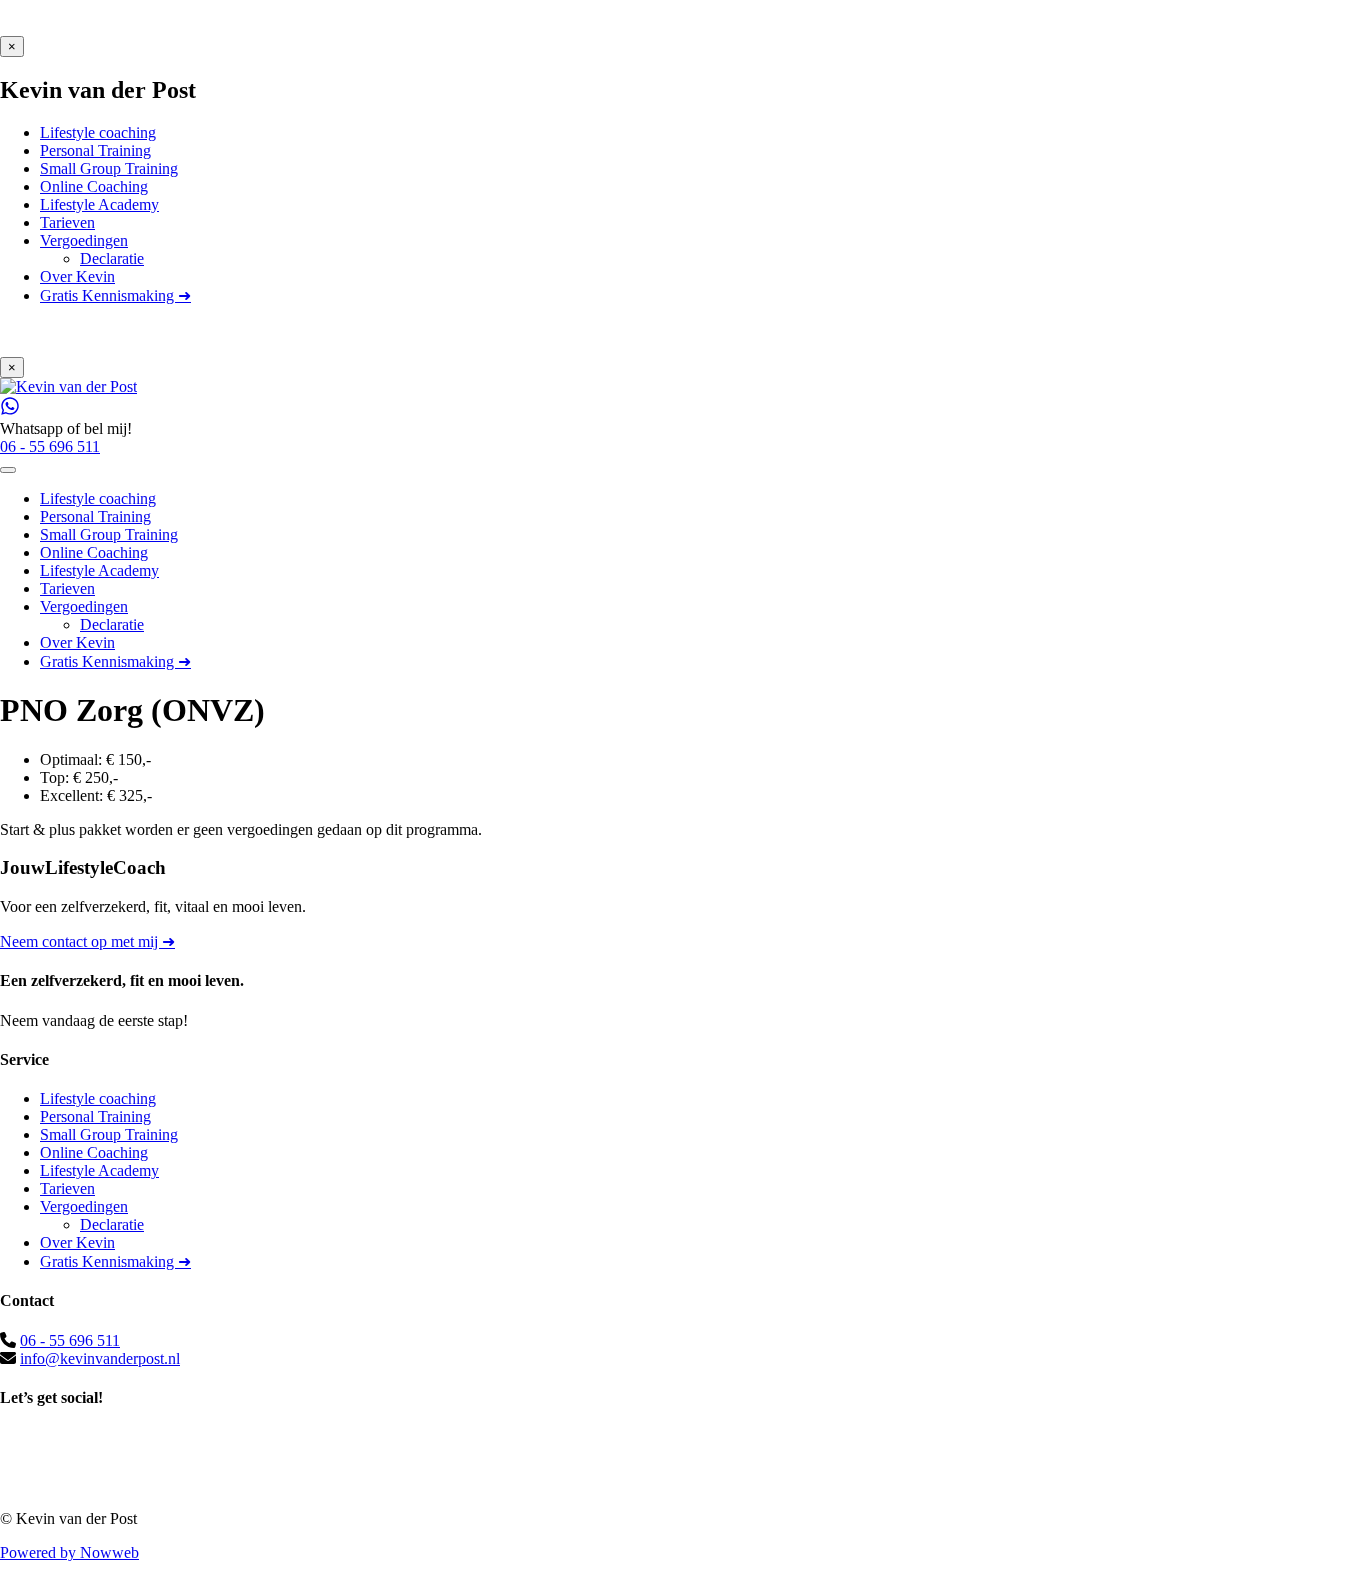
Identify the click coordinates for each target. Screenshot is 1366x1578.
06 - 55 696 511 (70, 1340)
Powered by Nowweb (69, 1552)
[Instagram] (683, 1461)
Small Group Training (109, 1134)
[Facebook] (683, 1439)
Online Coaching (94, 1152)
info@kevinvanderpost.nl (100, 1358)
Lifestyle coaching (98, 1098)
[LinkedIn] (683, 1483)
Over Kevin (77, 1242)
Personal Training (95, 1116)
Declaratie (112, 1224)
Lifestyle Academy (99, 1170)
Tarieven (67, 1188)
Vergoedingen (84, 1206)
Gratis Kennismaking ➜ (115, 1261)
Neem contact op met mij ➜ (87, 941)
